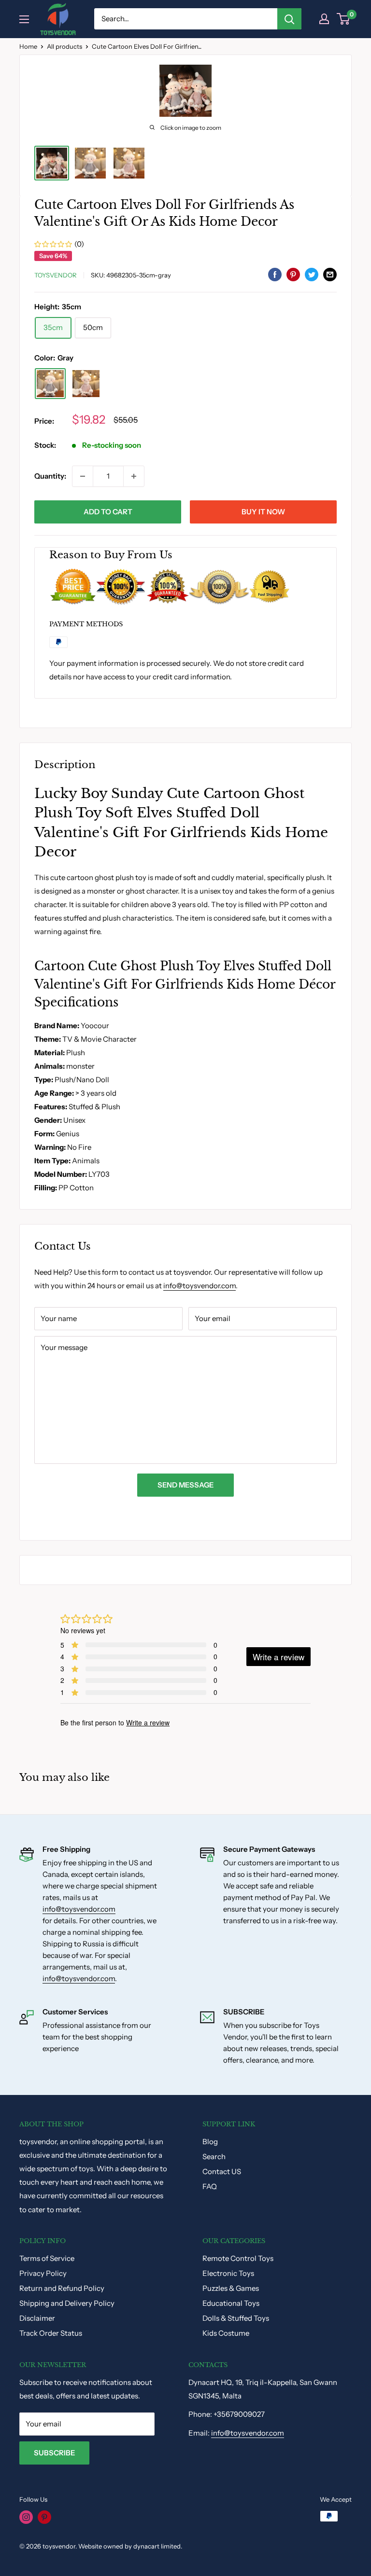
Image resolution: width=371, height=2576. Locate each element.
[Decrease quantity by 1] (83, 476)
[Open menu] (24, 19)
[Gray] (50, 384)
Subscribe (54, 2453)
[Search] (289, 19)
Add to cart (108, 512)
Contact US (222, 2171)
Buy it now (263, 512)
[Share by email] (330, 274)
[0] (344, 19)
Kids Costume (226, 2333)
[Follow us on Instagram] (26, 2517)
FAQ (210, 2186)
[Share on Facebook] (275, 274)
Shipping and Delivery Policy (67, 2303)
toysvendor (56, 275)
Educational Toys (231, 2303)
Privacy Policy (43, 2273)
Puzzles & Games (231, 2288)
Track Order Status (51, 2333)
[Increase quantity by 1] (134, 476)
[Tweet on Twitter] (312, 274)
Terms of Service (47, 2258)
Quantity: (50, 476)
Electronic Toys (228, 2273)
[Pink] (86, 384)
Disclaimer (37, 2318)
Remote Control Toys (238, 2258)
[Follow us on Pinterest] (44, 2517)
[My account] (324, 19)
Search (214, 2156)
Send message (185, 1485)
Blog (210, 2142)
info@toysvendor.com (200, 1286)
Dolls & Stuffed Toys (236, 2318)
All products (64, 46)
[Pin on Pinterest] (293, 274)
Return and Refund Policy (62, 2288)
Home (28, 46)
